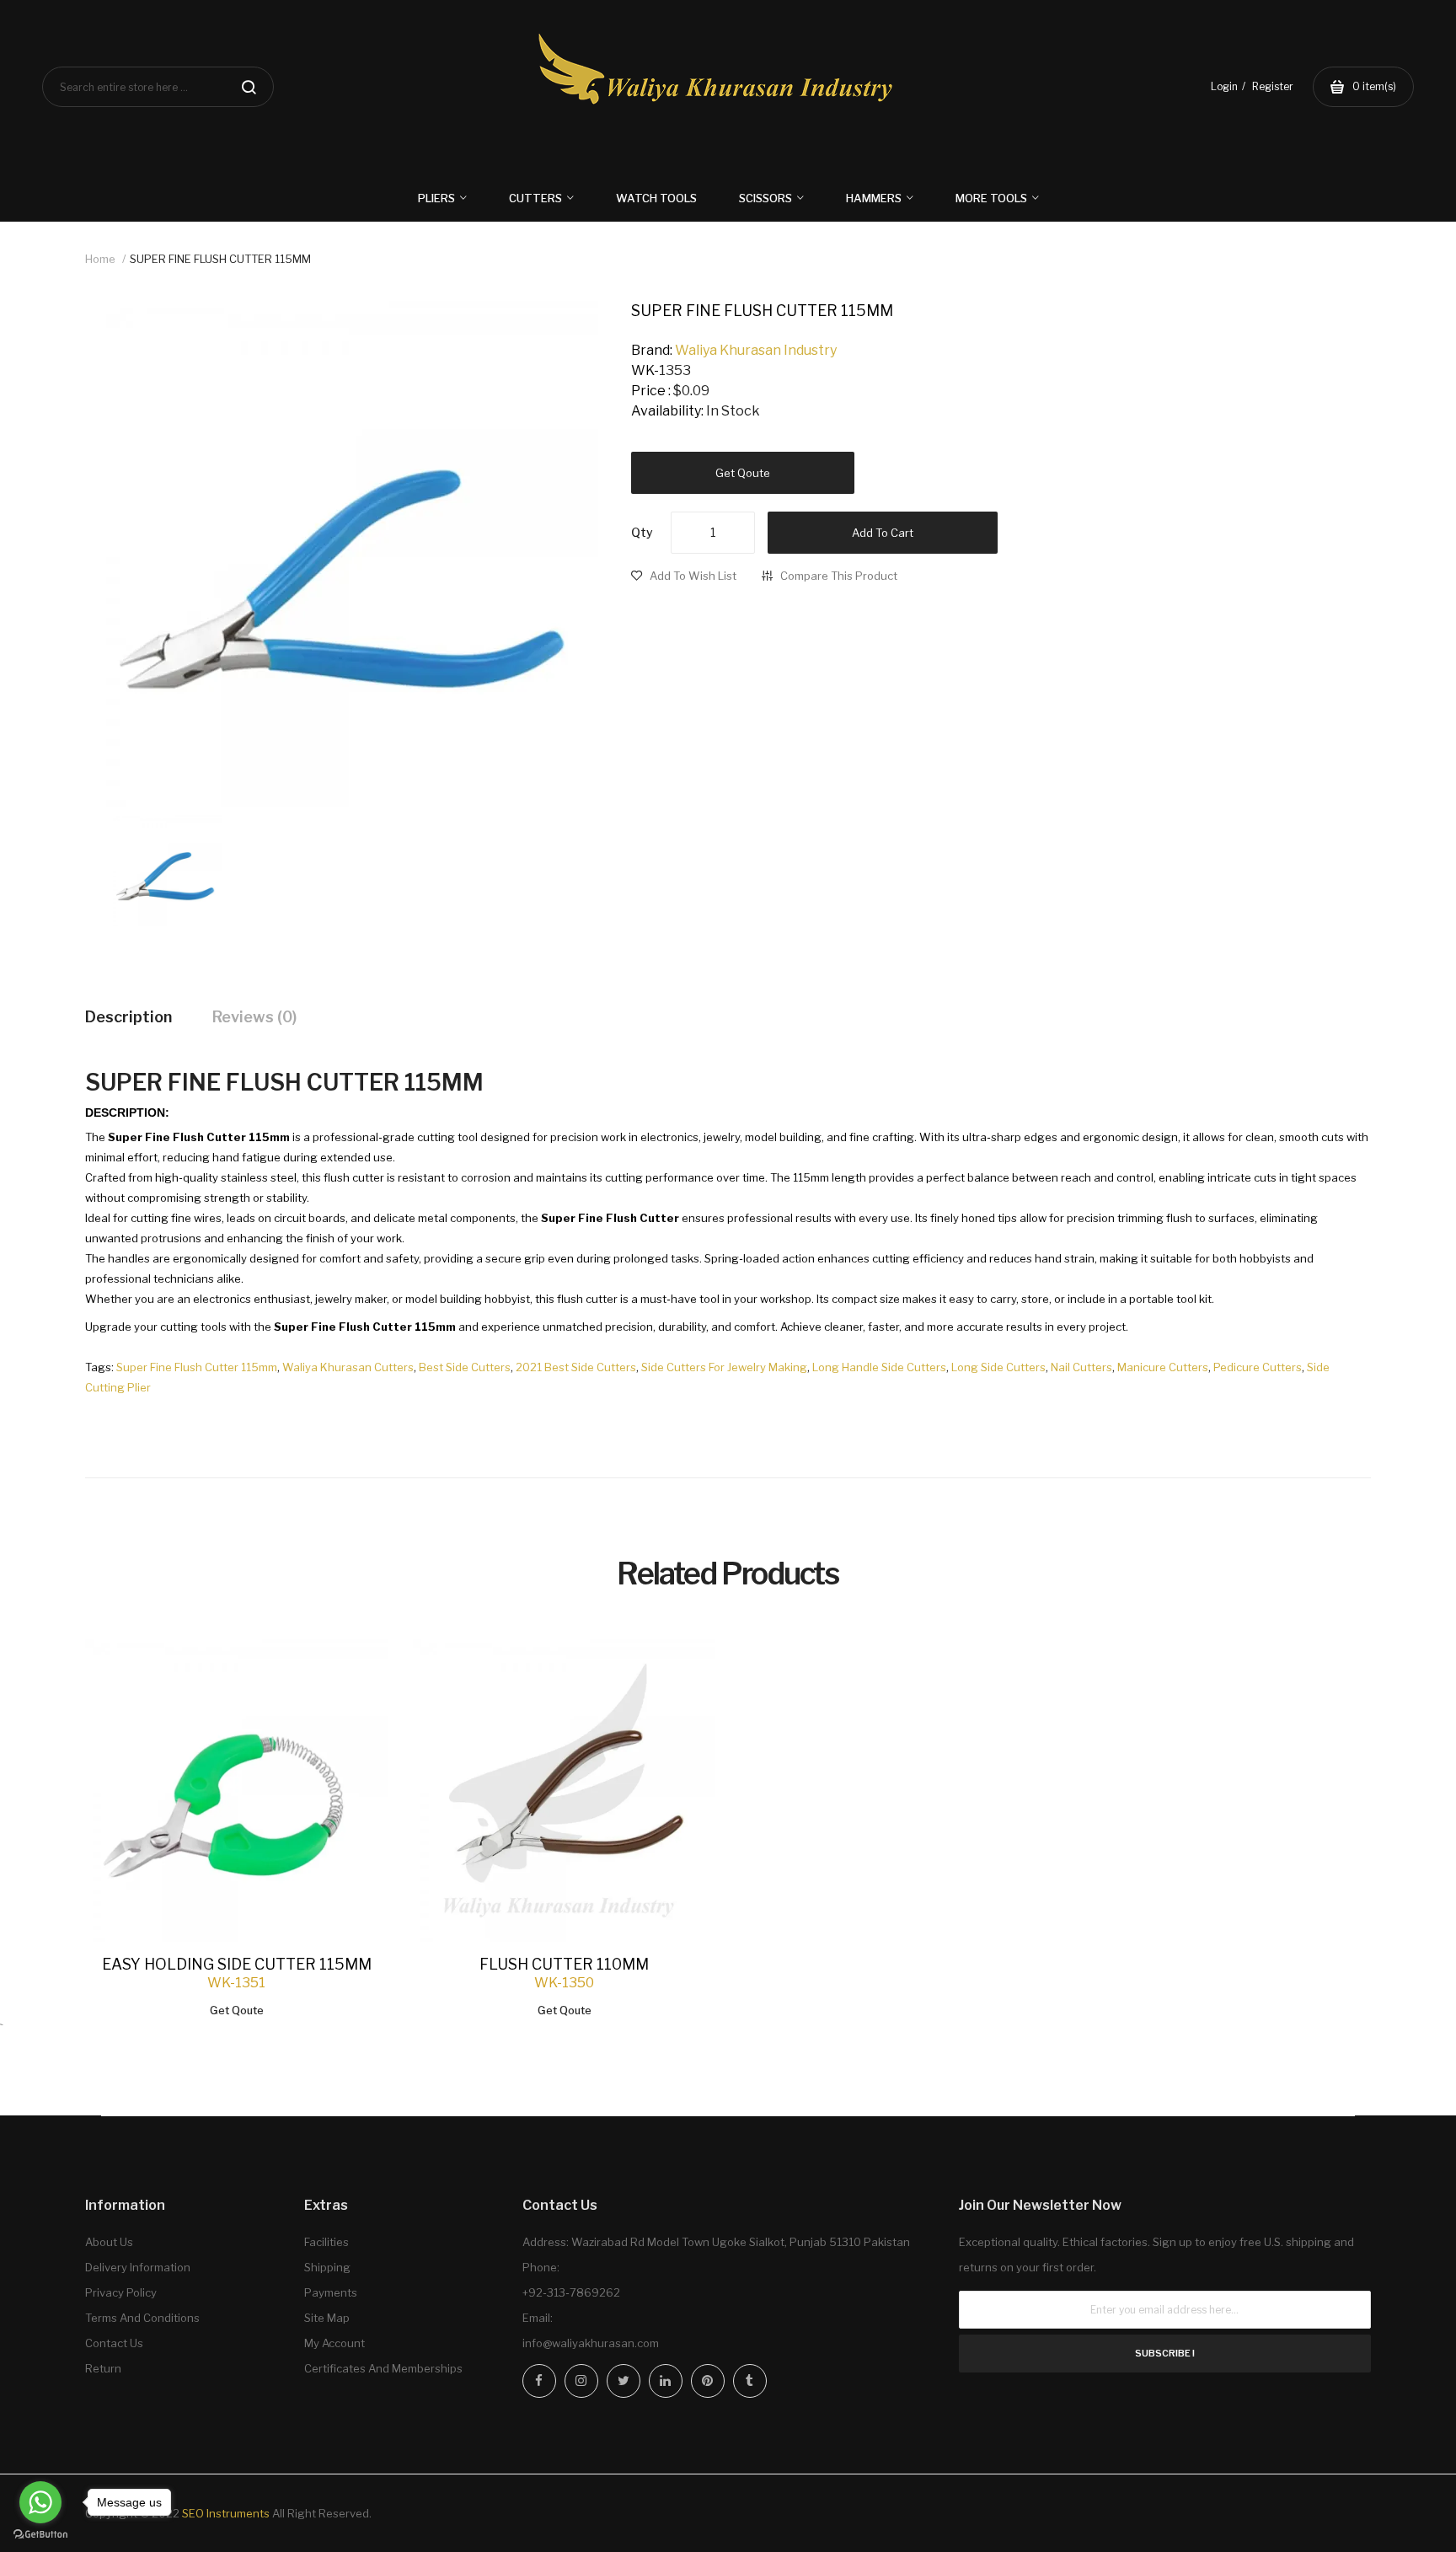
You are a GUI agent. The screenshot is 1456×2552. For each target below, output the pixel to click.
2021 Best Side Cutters (576, 1367)
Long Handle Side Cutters (879, 1367)
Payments (331, 2292)
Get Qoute (743, 473)
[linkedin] (666, 2381)
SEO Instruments (226, 2513)
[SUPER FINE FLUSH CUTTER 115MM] (166, 869)
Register (1273, 86)
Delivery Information (138, 2267)
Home (100, 259)
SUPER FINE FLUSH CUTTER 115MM (220, 259)
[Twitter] (624, 2381)
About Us (109, 2242)
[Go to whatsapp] (40, 2502)
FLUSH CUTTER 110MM (564, 1964)
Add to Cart (883, 533)
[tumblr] (750, 2381)
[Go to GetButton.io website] (40, 2535)
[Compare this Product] (358, 1670)
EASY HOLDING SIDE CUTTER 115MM (237, 1964)
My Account (335, 2343)
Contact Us (114, 2343)
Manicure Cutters (1163, 1367)
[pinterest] (708, 2381)
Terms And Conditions (142, 2318)
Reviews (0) (254, 1017)
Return (103, 2368)
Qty (642, 532)
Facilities (327, 2242)
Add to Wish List (693, 576)
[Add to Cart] (358, 1669)
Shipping (327, 2267)
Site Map (327, 2318)
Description (128, 1017)
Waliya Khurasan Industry (756, 350)
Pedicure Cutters (1258, 1367)
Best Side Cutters (465, 1367)
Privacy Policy (121, 2292)
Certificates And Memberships (383, 2368)
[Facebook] (539, 2381)
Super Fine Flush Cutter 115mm (197, 1367)
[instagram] (581, 2381)
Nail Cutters (1081, 1367)
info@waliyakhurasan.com (591, 2343)
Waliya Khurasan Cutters (348, 1367)
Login (1224, 86)
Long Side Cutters (998, 1367)
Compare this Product (839, 576)
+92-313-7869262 (571, 2292)
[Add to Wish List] (358, 1669)
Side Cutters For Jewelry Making (724, 1367)
